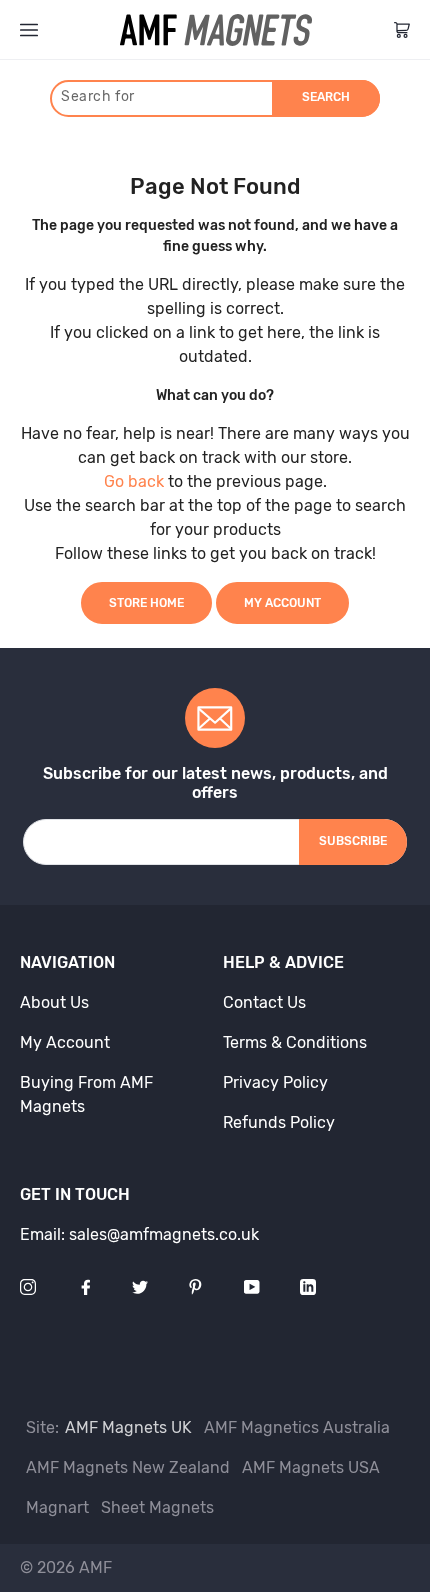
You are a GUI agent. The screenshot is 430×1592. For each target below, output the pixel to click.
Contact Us (264, 1002)
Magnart (57, 1507)
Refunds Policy (279, 1122)
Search (326, 97)
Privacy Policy (275, 1082)
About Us (54, 1002)
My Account (282, 603)
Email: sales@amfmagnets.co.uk (139, 1234)
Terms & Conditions (295, 1042)
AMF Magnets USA (311, 1467)
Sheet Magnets (157, 1507)
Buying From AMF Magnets (86, 1094)
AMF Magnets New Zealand (128, 1467)
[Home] (216, 30)
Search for (98, 96)
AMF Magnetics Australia (297, 1427)
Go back (134, 481)
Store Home (146, 603)
